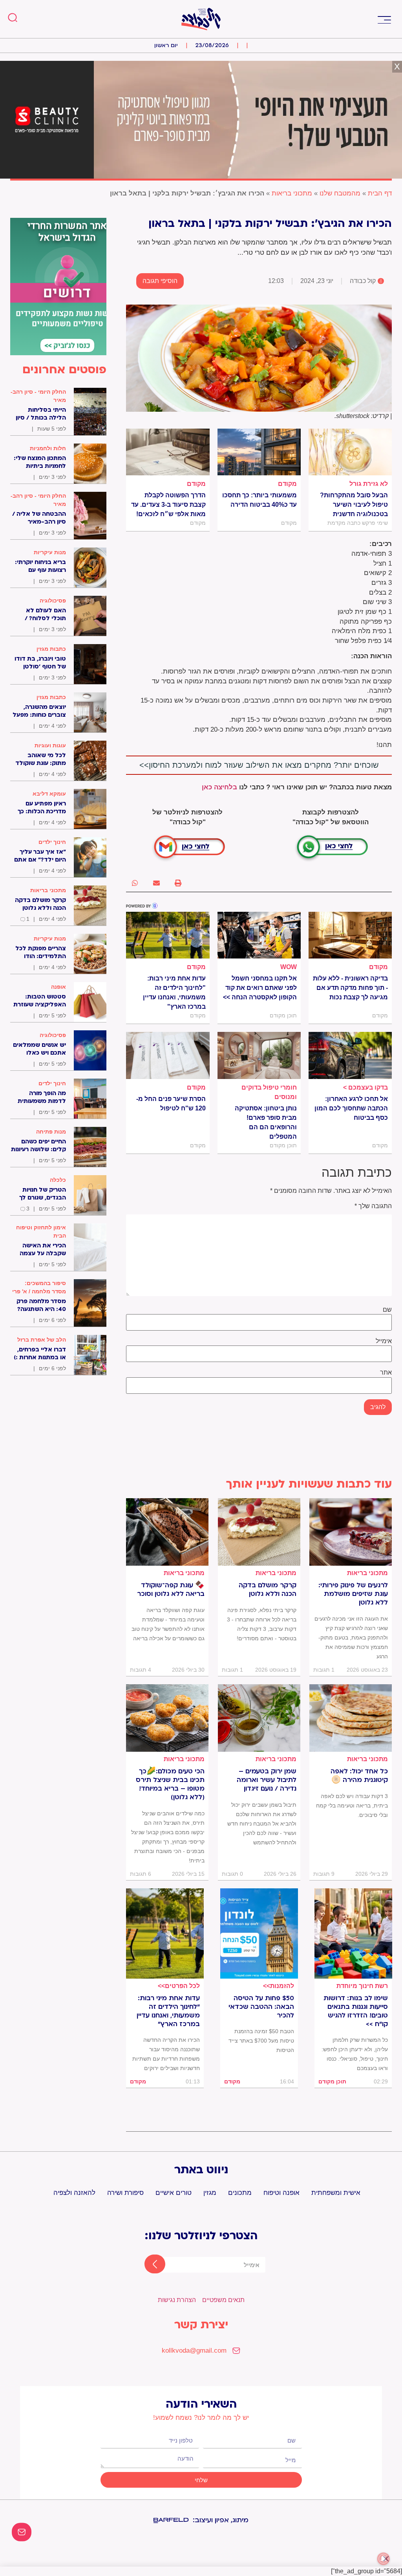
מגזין (210, 2193)
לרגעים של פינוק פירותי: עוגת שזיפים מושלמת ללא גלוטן (353, 1594)
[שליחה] (148, 2265)
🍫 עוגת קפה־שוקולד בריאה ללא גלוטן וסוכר (171, 1590)
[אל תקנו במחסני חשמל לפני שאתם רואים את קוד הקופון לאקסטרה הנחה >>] (259, 935)
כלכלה (58, 1180)
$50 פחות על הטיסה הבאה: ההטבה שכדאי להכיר (261, 2007)
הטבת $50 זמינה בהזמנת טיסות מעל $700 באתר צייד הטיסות (261, 2041)
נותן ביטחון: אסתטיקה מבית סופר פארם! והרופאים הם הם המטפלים (266, 1122)
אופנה (58, 987)
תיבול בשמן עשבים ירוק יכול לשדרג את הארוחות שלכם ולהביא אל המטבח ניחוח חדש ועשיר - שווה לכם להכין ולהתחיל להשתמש (262, 1824)
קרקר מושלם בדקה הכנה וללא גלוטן (268, 1590)
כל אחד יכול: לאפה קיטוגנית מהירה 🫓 (359, 1776)
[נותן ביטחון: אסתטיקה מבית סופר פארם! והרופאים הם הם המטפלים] (259, 1055)
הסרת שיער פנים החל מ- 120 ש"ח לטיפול (171, 1104)
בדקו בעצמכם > (365, 1087)
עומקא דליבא (49, 794)
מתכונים (240, 2193)
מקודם (287, 484)
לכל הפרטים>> (179, 1986)
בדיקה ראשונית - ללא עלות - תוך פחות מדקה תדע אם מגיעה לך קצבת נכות (350, 988)
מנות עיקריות (50, 552)
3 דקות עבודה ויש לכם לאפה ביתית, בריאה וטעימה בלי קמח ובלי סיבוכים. (352, 1806)
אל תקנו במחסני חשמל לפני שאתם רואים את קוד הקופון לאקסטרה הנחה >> (260, 988)
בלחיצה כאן (219, 787)
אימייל (384, 1341)
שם (387, 1310)
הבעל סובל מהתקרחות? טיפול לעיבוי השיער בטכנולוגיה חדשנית (354, 505)
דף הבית (380, 193)
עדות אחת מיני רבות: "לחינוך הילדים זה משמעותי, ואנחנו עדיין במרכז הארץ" (174, 992)
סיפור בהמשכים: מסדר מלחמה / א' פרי (39, 1287)
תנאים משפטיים (223, 2300)
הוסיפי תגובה (160, 281)
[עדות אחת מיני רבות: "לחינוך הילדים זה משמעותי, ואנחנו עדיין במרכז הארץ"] (168, 935)
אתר (386, 1373)
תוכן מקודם (332, 2081)
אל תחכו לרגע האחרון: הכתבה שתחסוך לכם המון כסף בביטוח (351, 1108)
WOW (289, 967)
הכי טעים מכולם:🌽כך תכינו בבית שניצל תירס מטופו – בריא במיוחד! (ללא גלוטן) (170, 1784)
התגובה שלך (373, 1206)
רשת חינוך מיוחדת (362, 1986)
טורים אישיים (174, 2193)
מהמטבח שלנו (340, 193)
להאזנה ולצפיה (74, 2193)
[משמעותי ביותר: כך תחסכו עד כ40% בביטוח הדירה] (259, 452)
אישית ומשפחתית (336, 2193)
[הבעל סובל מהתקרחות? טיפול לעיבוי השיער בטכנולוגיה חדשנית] (350, 452)
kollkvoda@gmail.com (194, 2351)
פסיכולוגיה (53, 601)
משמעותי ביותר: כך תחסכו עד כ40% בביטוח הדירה (259, 500)
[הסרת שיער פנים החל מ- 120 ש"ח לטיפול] (168, 1055)
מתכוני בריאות (292, 193)
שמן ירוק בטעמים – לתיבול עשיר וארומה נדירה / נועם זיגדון (267, 1780)
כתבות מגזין (51, 649)
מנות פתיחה (51, 1132)
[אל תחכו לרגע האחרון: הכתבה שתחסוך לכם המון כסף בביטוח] (350, 1055)
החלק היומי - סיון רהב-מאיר (38, 396)
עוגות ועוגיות (50, 745)
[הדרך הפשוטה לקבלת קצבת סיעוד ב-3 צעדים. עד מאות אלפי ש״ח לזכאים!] (168, 452)
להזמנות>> (279, 1986)
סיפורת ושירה (125, 2193)
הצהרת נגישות (177, 2300)
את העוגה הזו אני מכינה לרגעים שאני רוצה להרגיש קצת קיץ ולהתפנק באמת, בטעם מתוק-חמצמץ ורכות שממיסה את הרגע (351, 1638)
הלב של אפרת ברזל (42, 1340)
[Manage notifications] (384, 2559)
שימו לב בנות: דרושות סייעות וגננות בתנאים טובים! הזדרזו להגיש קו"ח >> (356, 2011)
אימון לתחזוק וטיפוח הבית (41, 1231)
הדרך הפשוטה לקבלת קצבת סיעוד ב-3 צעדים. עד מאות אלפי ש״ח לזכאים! (168, 505)
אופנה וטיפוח (281, 2193)
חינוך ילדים (52, 842)
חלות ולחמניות (48, 448)
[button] (384, 19)
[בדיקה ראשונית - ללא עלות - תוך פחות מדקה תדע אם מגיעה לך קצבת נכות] (350, 935)
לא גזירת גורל (369, 484)
